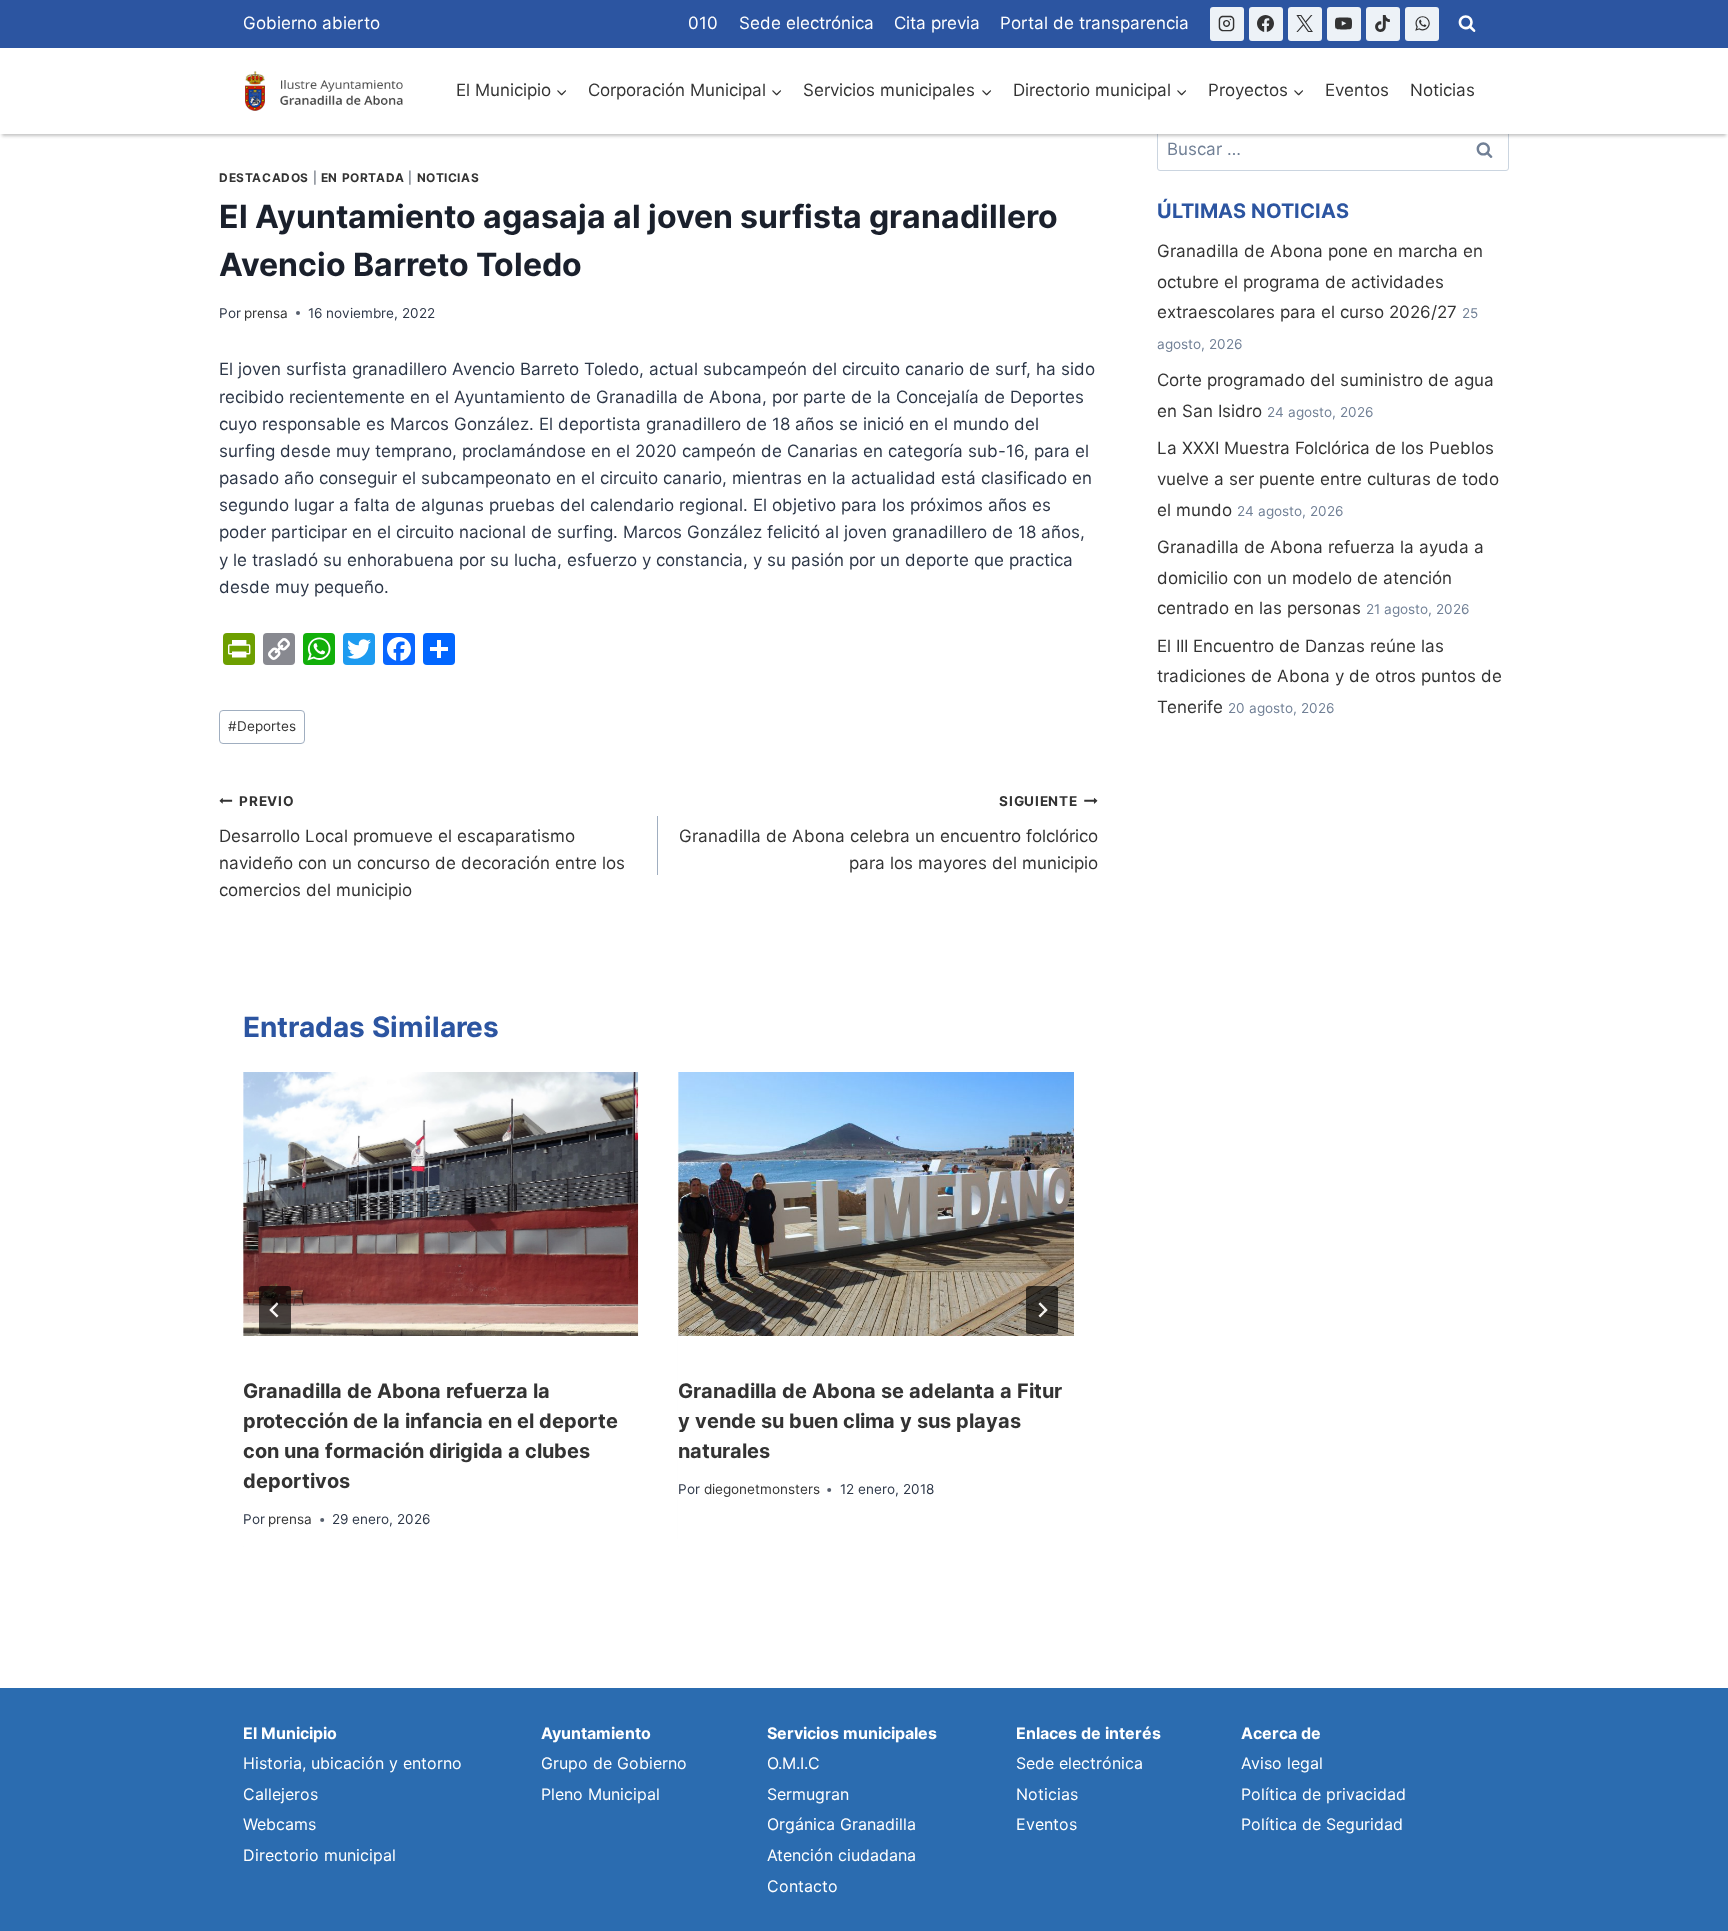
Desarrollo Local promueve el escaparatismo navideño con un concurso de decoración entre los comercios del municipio (422, 846)
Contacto (802, 1886)
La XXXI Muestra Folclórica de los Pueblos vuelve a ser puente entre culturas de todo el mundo (1328, 478)
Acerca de (1281, 1733)
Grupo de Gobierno (614, 1763)
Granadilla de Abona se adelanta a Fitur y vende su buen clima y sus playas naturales (870, 1421)
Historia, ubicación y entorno (352, 1763)
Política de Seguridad (1322, 1824)
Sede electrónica (806, 23)
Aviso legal (1282, 1763)
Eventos (1357, 90)
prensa (266, 313)
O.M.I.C (793, 1763)
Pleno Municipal (600, 1794)
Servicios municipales (852, 1733)
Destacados (264, 177)
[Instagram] (1227, 24)
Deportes (262, 726)
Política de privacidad (1323, 1794)
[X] (1305, 24)
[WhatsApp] (1422, 24)
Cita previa (937, 23)
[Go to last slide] (275, 1310)
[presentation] (440, 1204)
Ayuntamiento (596, 1733)
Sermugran (808, 1794)
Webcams (279, 1824)
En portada (363, 177)
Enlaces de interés (1088, 1733)
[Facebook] (1266, 24)
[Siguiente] (1042, 1310)
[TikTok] (1383, 24)
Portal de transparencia (1094, 23)
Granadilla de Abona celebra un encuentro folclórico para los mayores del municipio (888, 833)
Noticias (1442, 90)
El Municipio (290, 1733)
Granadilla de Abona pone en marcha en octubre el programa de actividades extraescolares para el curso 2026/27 (1320, 281)
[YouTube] (1344, 24)
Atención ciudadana (841, 1855)
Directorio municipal (319, 1855)
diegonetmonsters (762, 1489)
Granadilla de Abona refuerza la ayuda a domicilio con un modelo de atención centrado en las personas (1320, 577)
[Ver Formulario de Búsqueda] (1467, 24)
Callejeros (280, 1794)
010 (703, 23)
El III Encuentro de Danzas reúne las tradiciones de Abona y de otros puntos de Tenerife (1329, 676)
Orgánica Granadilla (841, 1824)
